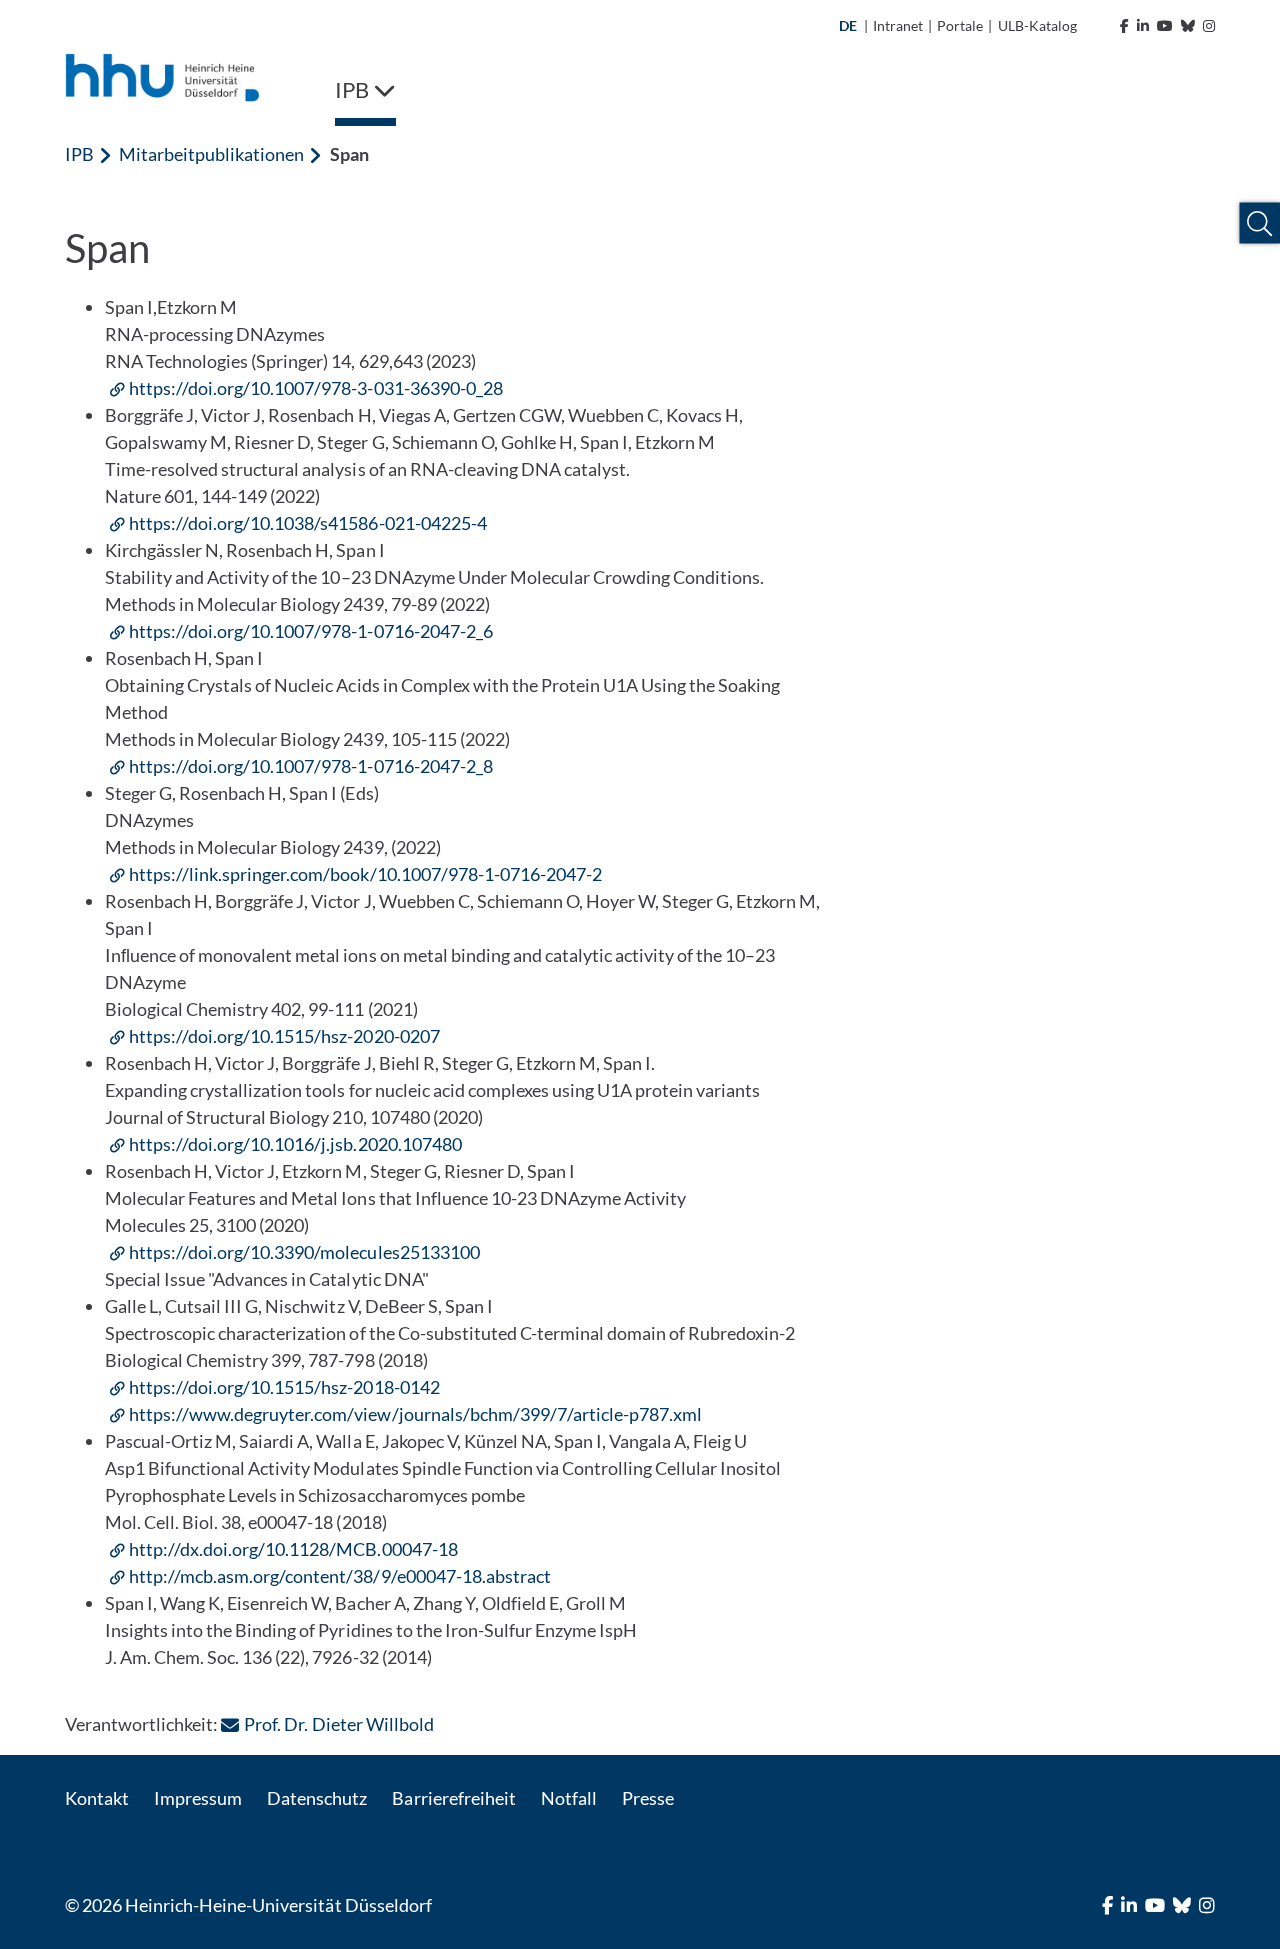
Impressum (198, 1798)
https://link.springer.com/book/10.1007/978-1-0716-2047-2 (365, 874)
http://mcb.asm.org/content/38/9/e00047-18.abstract (340, 1576)
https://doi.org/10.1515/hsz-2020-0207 (284, 1036)
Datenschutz (317, 1798)
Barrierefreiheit (453, 1798)
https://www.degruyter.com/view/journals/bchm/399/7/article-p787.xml (415, 1414)
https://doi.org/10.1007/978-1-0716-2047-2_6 (311, 631)
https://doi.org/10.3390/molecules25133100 (304, 1252)
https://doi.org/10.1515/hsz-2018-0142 (284, 1387)
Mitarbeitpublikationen (211, 154)
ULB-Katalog (1037, 25)
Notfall (569, 1798)
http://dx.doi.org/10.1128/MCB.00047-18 (293, 1549)
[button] (1259, 223)
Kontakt (97, 1798)
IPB (79, 154)
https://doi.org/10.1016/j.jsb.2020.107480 (295, 1144)
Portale (960, 25)
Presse (648, 1798)
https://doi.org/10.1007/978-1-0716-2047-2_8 (311, 766)
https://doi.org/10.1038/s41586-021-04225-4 (308, 523)
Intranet (898, 25)
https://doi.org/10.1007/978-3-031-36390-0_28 (316, 388)
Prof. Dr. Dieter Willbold (338, 1724)
